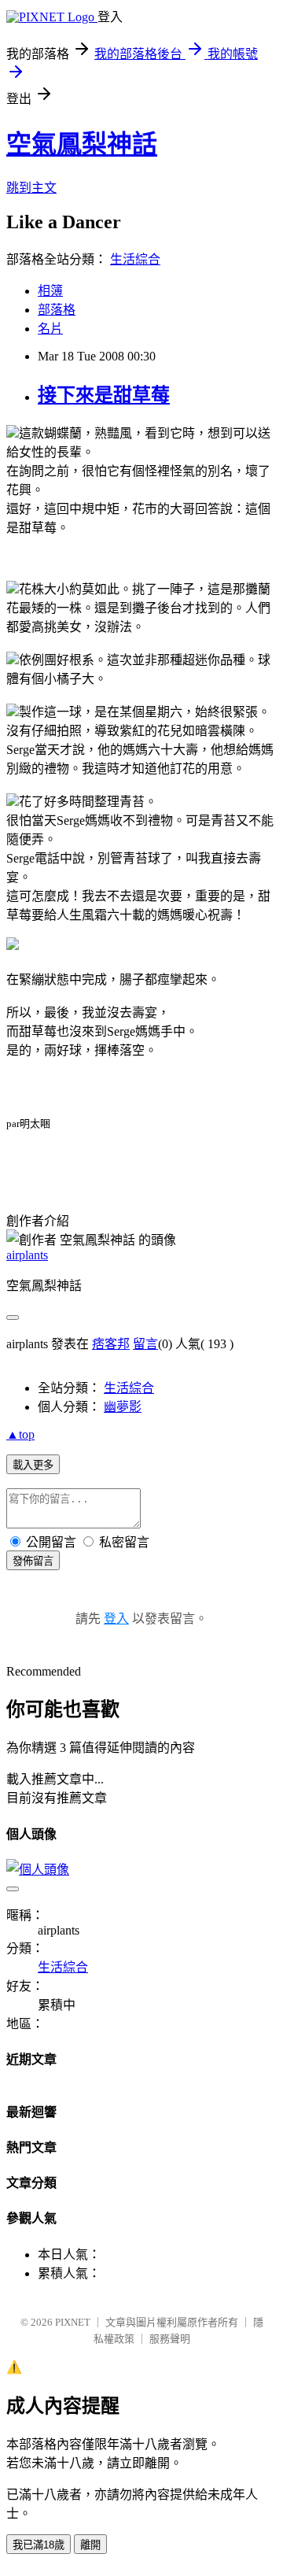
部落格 (57, 310)
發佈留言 (33, 1561)
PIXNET (73, 2322)
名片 (50, 329)
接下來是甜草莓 (104, 395)
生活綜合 (135, 259)
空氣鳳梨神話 (82, 144)
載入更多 (33, 1465)
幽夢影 (123, 1407)
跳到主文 (31, 188)
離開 (90, 2545)
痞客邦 (111, 1344)
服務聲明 (170, 2339)
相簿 (50, 291)
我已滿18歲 (39, 2545)
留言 (145, 1344)
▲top (20, 1434)
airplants (27, 1255)
